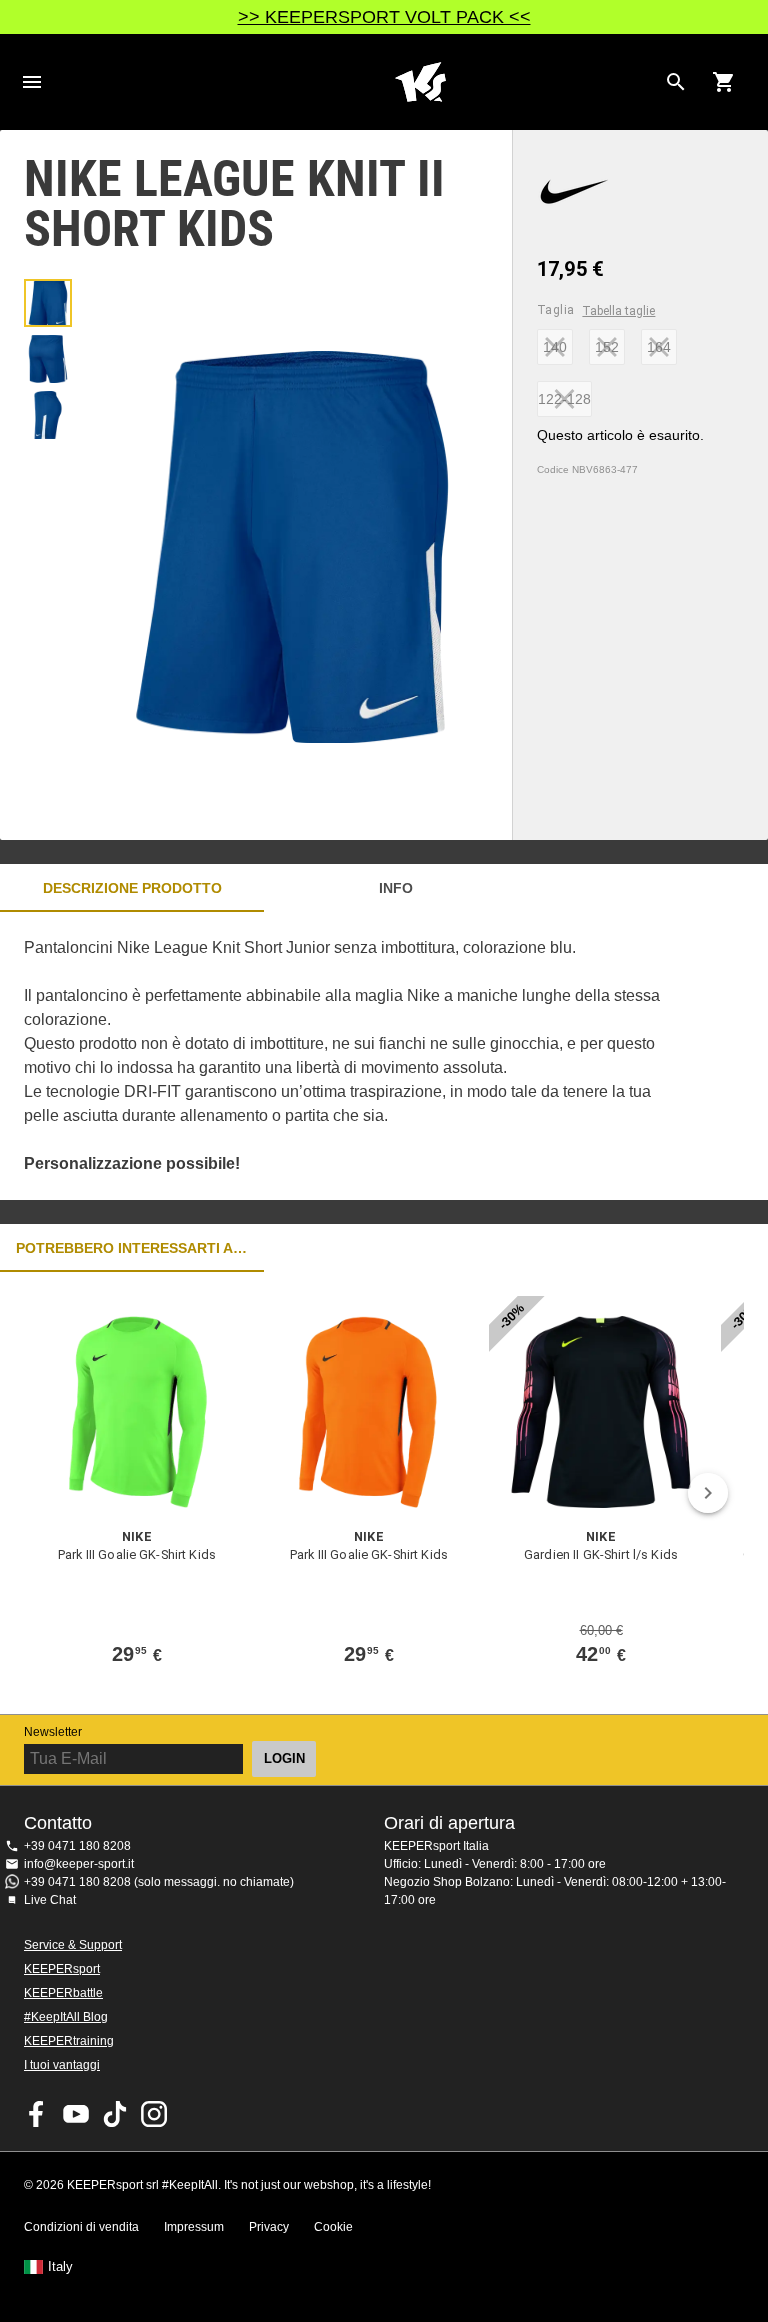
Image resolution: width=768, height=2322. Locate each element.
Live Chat (50, 1900)
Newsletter (53, 1732)
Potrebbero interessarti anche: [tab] (132, 1248)
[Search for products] (676, 82)
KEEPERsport (62, 1969)
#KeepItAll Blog (66, 2017)
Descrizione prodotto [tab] (132, 888)
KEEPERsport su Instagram (154, 2114)
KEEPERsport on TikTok (115, 2114)
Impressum (194, 2227)
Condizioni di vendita (81, 2227)
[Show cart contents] (724, 82)
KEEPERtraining (69, 2041)
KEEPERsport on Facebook (37, 2114)
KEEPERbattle (63, 1993)
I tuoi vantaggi (62, 2065)
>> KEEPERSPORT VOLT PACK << (384, 17)
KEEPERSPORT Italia (420, 82)
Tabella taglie (618, 311)
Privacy (269, 2227)
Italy (60, 2267)
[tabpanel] (350, 1056)
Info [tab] (396, 888)
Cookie (333, 2227)
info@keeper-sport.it (79, 1864)
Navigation (32, 82)
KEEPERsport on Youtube (76, 2114)
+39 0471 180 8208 (77, 1846)
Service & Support (73, 1945)
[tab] (48, 303)
